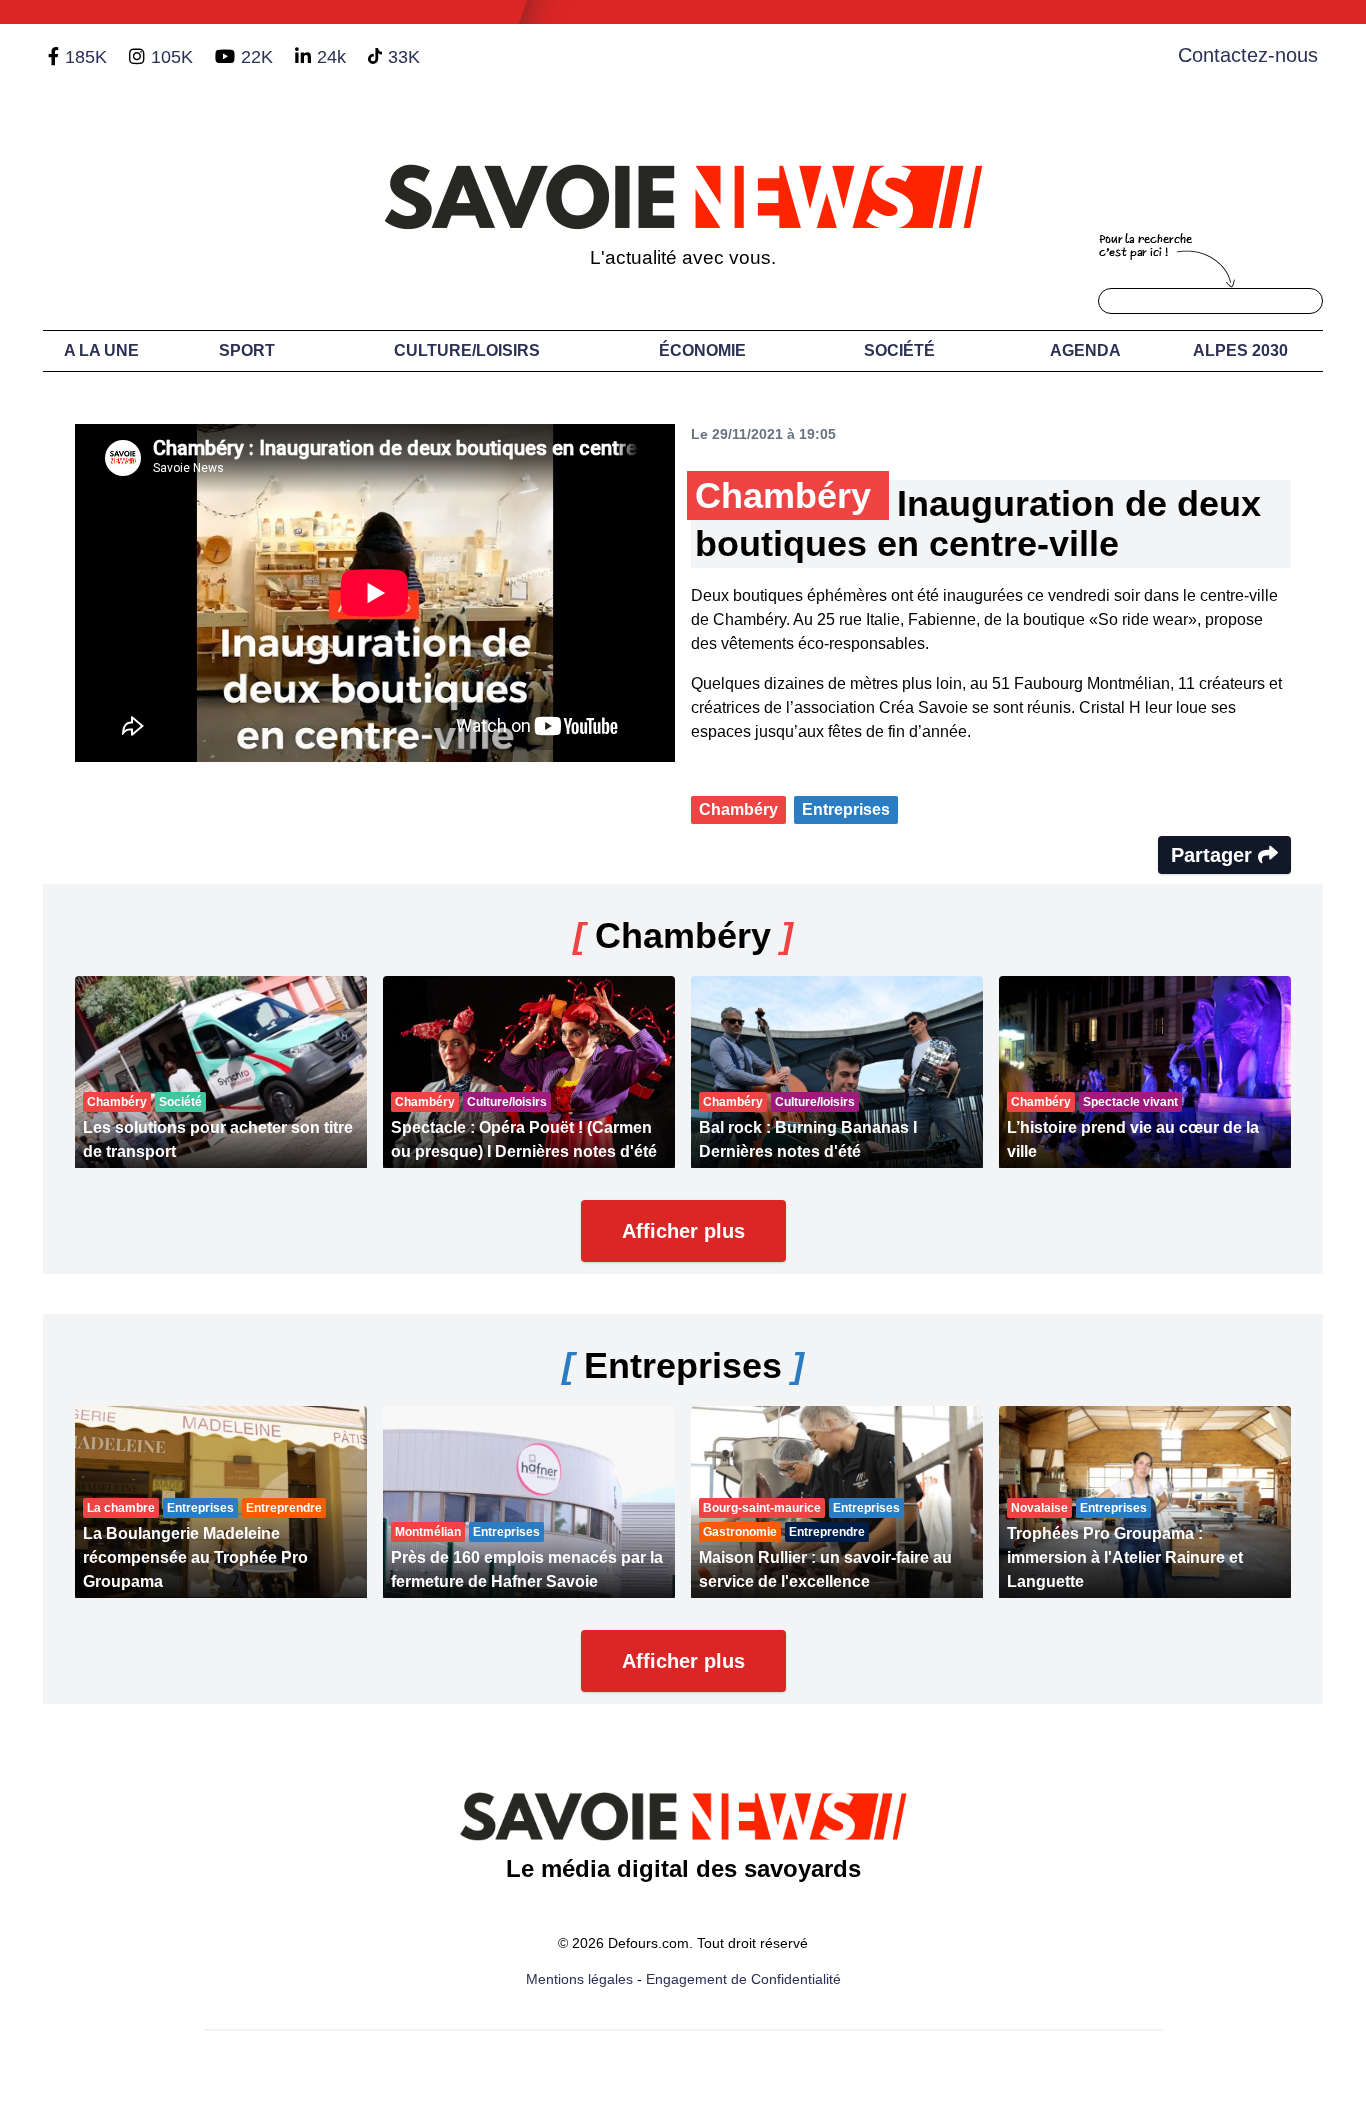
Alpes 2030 (1240, 350)
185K (86, 57)
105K (172, 57)
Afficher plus (683, 1231)
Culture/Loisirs (467, 350)
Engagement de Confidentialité (743, 1979)
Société (899, 350)
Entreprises (846, 809)
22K (257, 57)
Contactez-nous (1248, 55)
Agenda (1085, 350)
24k (331, 57)
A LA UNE (101, 350)
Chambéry (738, 809)
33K (404, 57)
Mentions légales (579, 1979)
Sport (247, 350)
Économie (702, 350)
